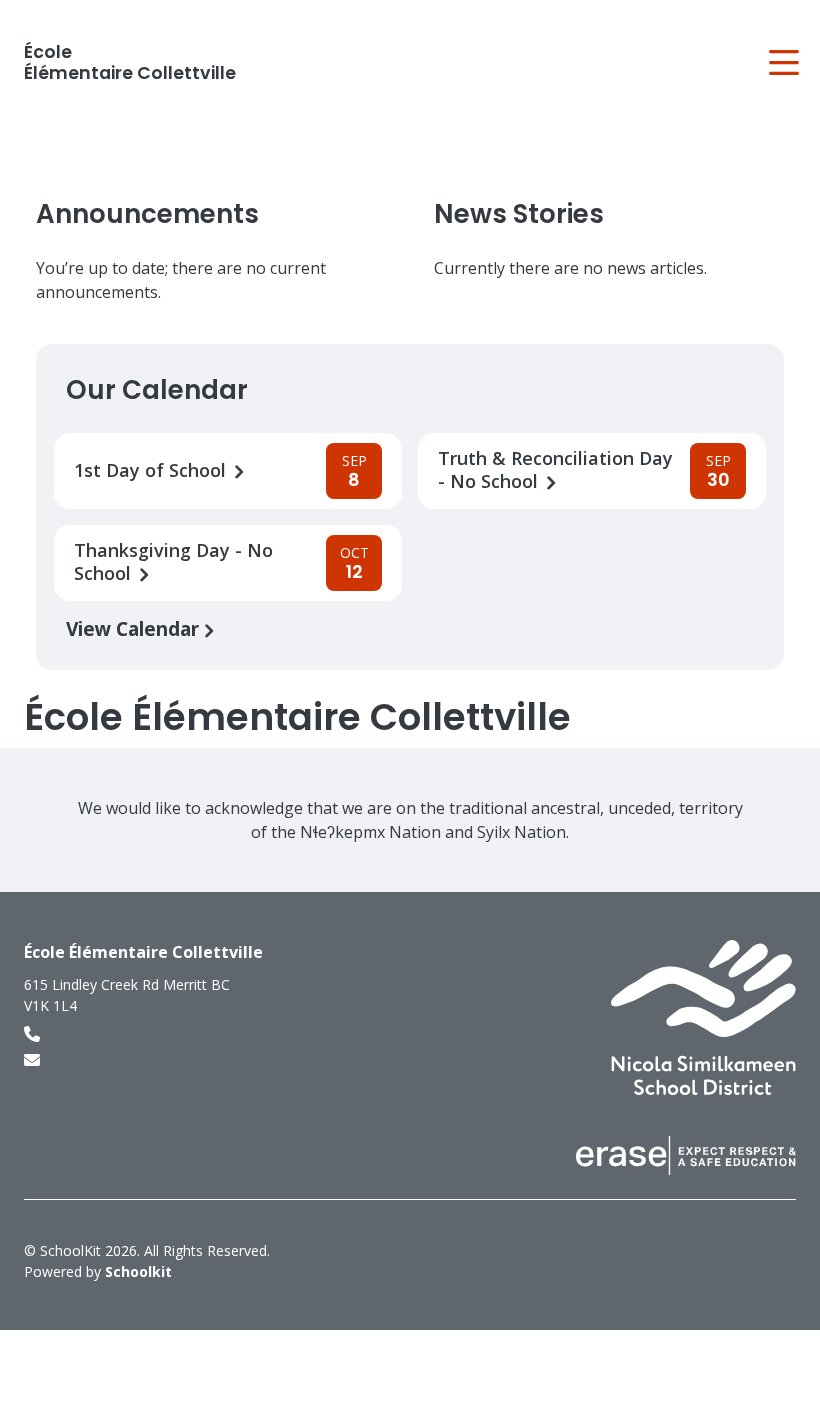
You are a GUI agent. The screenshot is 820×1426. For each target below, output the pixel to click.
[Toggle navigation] (782, 63)
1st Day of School (152, 470)
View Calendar (135, 628)
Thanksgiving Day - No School (173, 562)
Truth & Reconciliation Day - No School (555, 470)
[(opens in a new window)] (703, 1016)
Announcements (147, 214)
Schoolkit (138, 1271)
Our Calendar (157, 390)
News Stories (519, 214)
